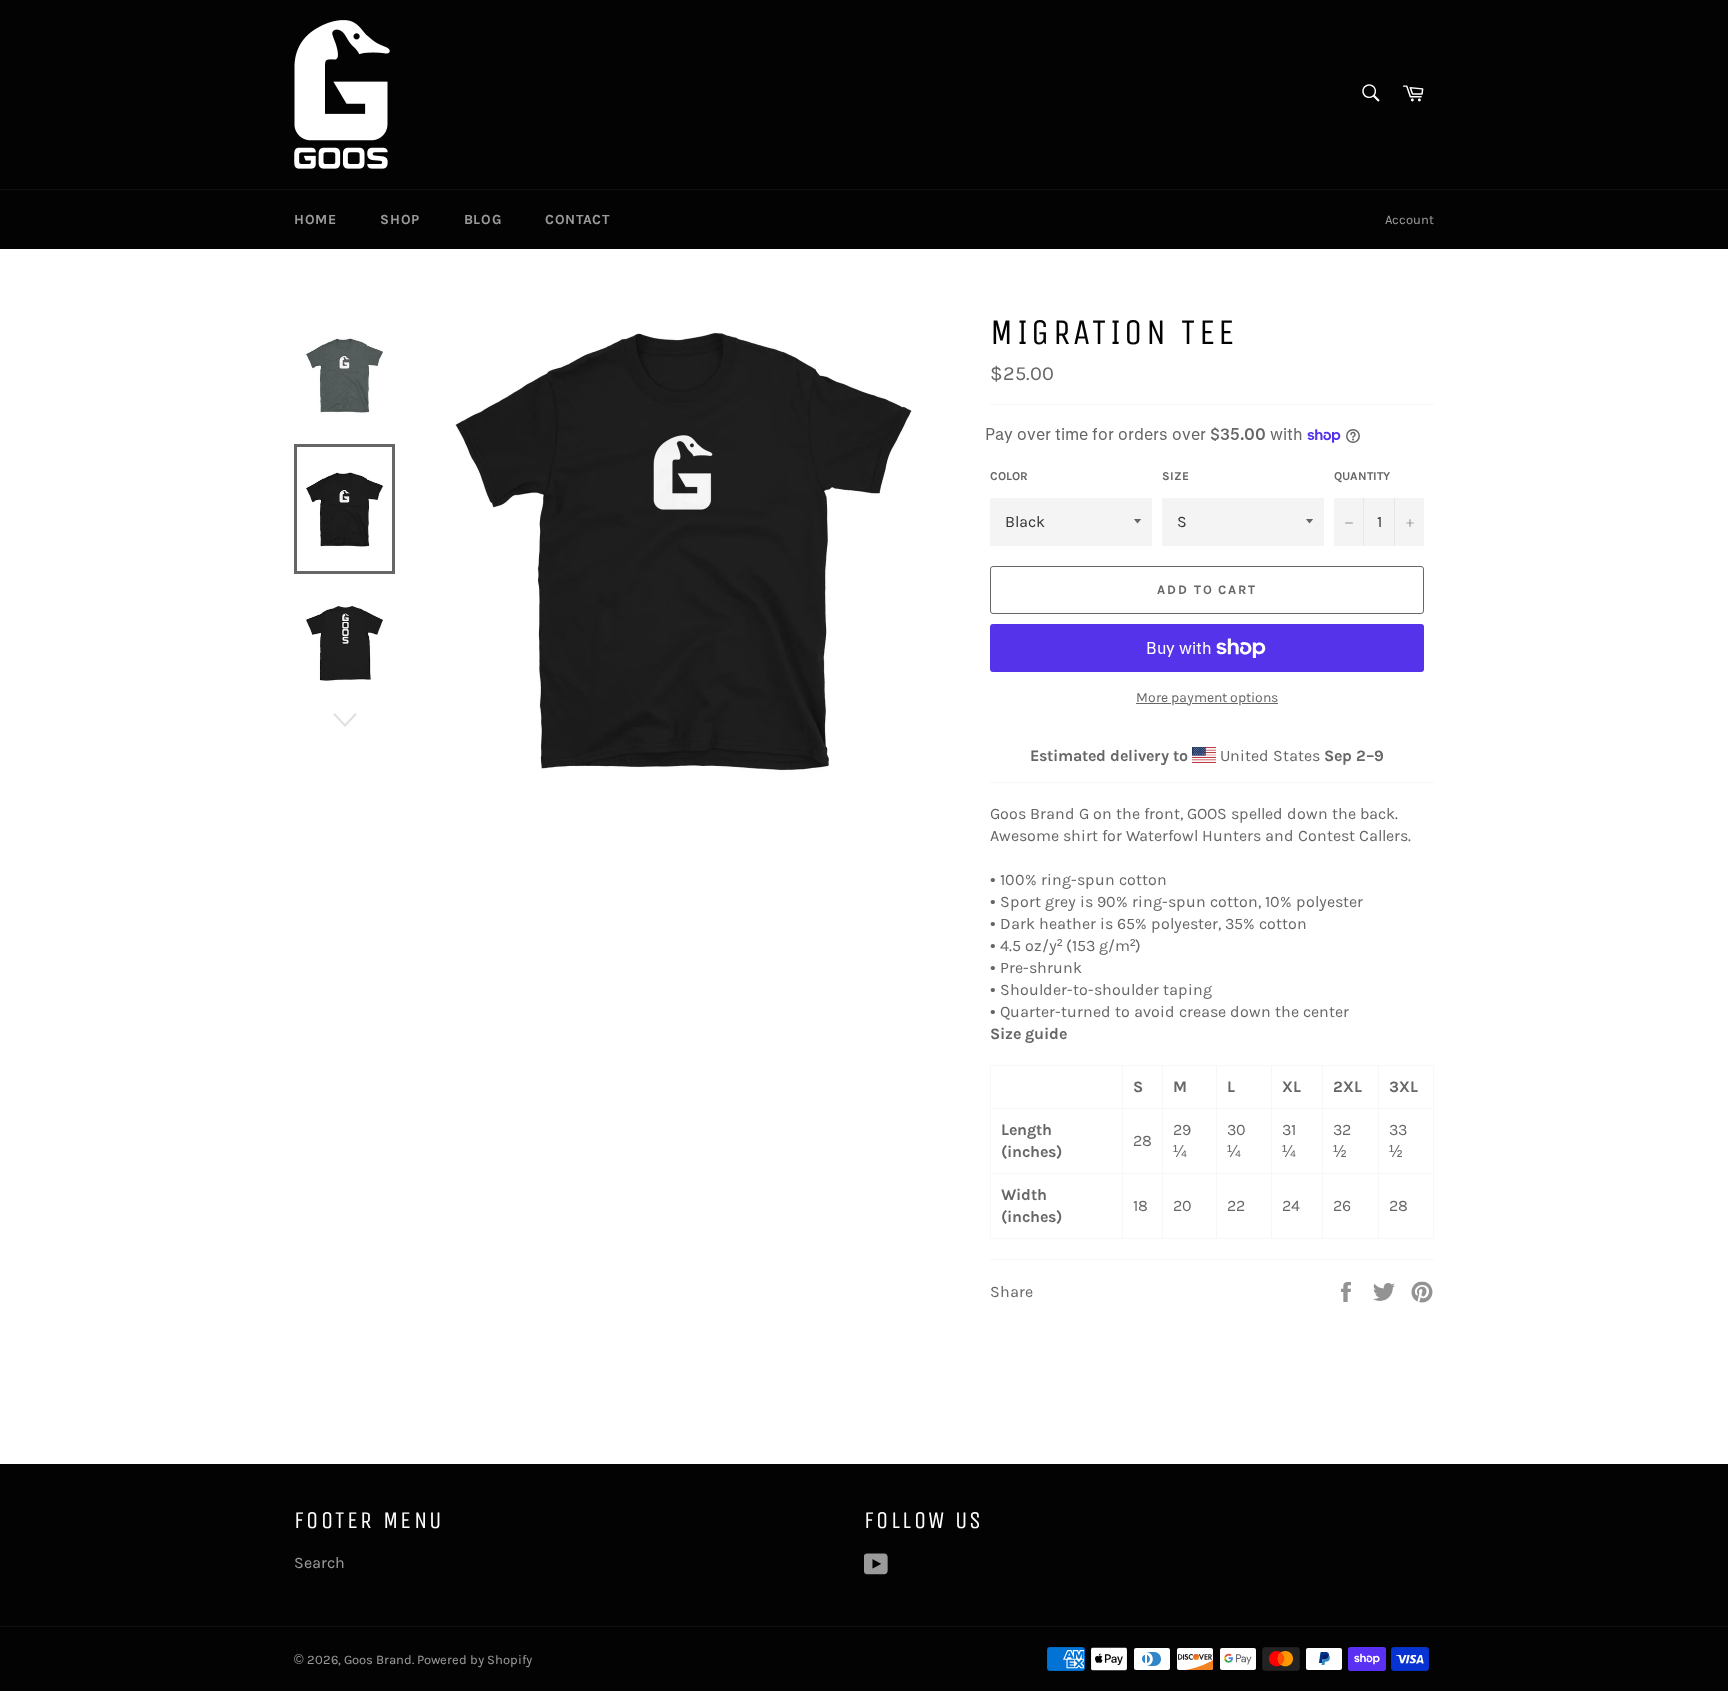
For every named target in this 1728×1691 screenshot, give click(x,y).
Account (1409, 219)
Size (1175, 476)
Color (1009, 476)
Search (319, 1562)
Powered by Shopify (474, 1659)
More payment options (1207, 697)
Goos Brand (378, 1659)
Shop (399, 219)
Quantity (1362, 476)
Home (315, 219)
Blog (482, 219)
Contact (577, 219)
